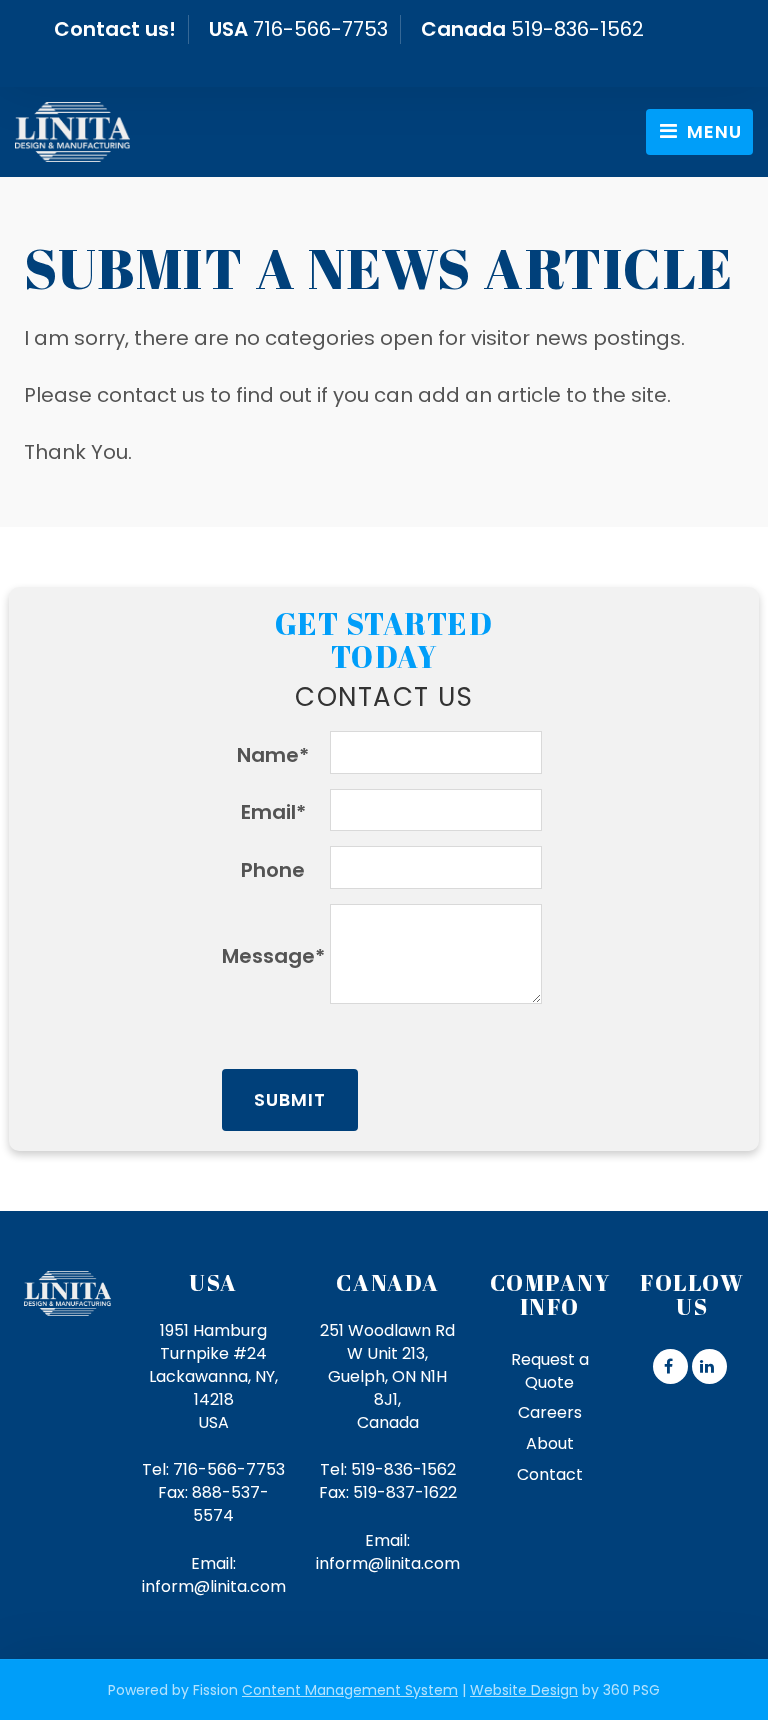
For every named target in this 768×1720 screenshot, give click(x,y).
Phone (273, 870)
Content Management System (350, 1690)
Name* (273, 755)
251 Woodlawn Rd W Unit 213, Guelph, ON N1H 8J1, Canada (387, 1376)
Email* (273, 812)
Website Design (524, 1690)
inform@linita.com (214, 1586)
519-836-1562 (577, 29)
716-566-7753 (320, 29)
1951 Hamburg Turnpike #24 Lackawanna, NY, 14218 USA (213, 1376)
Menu (712, 131)
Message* (273, 956)
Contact (550, 1474)
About (550, 1443)
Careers (550, 1412)
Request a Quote (550, 1371)
